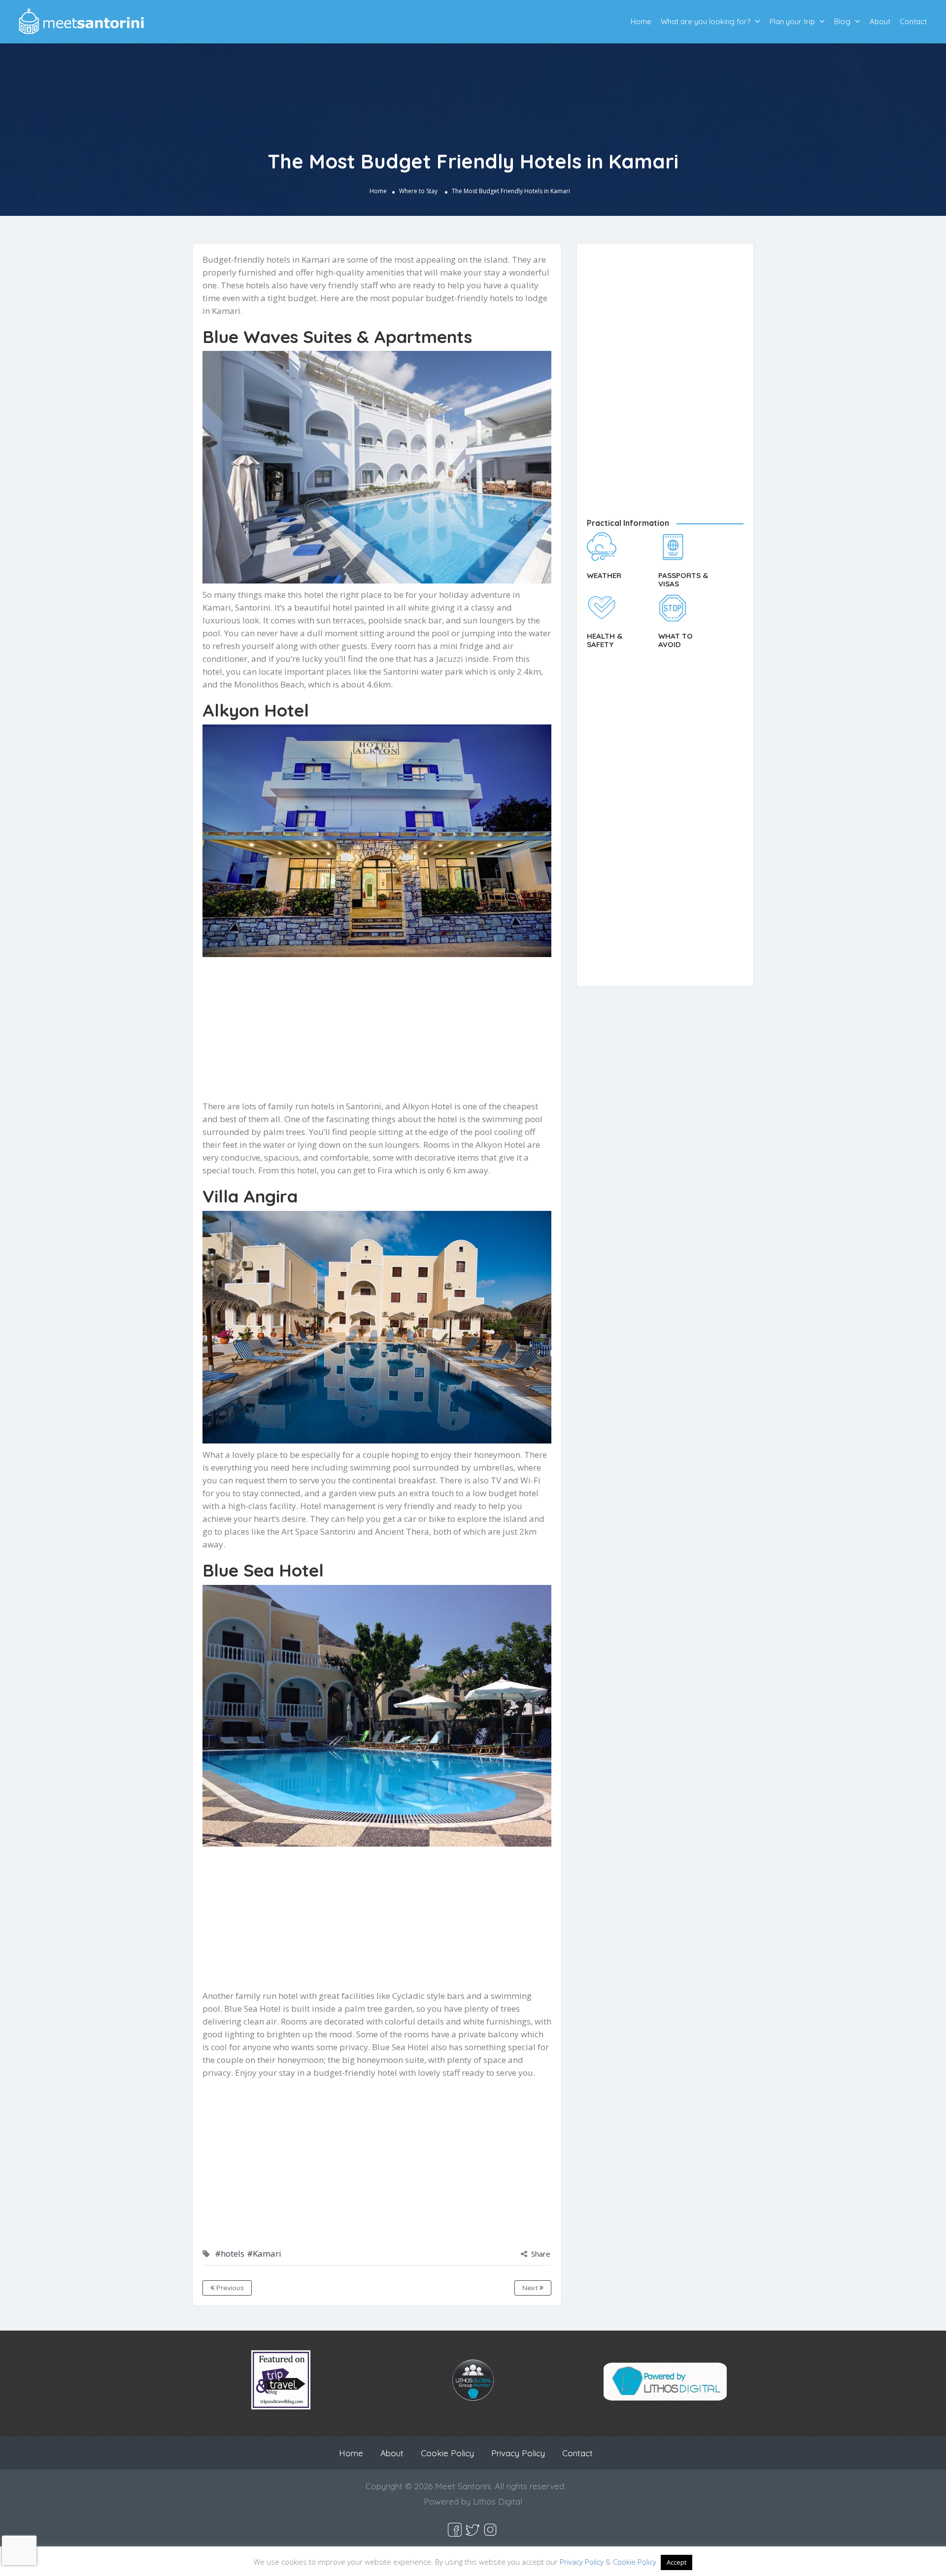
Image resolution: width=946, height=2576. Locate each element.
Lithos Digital (498, 2501)
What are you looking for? (706, 21)
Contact (913, 21)
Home (641, 21)
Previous (229, 2288)
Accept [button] (676, 2562)
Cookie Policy (447, 2453)
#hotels (230, 2253)
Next (531, 2288)
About (880, 21)
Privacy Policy (518, 2453)
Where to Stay (418, 191)
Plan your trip (792, 21)
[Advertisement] (377, 1031)
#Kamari (264, 2253)
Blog (842, 21)
